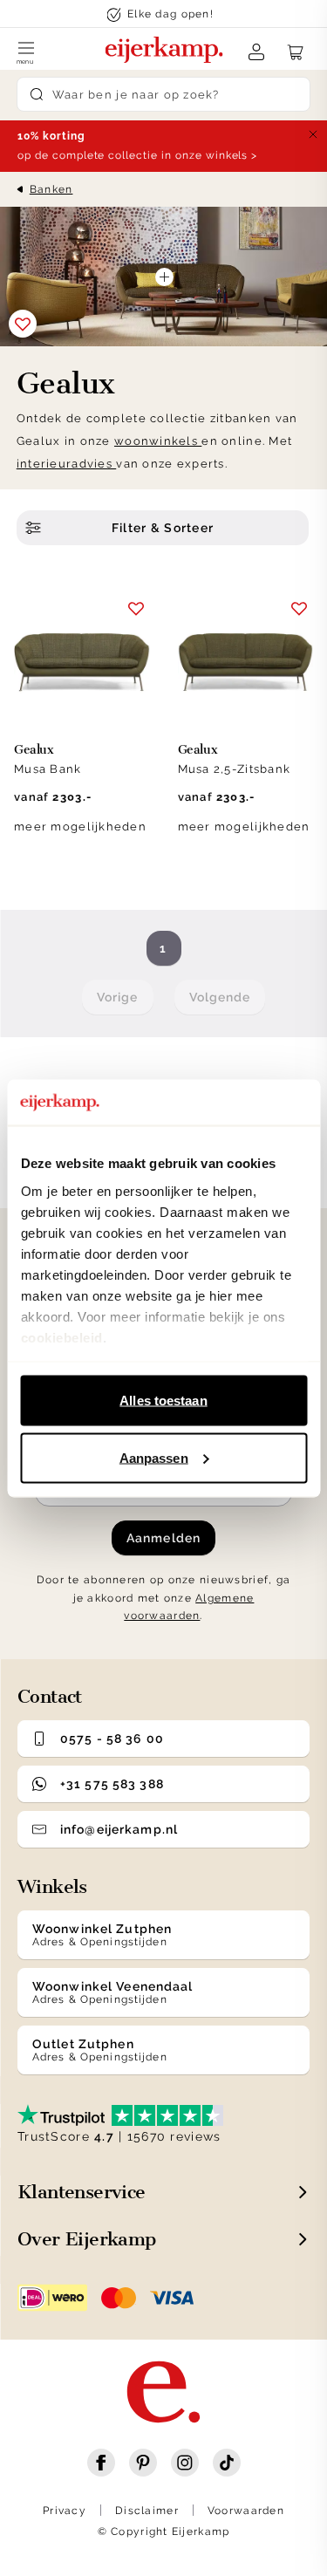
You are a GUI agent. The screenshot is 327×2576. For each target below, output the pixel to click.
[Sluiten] (313, 134)
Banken (51, 189)
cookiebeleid (61, 1337)
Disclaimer (147, 2511)
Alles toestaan (163, 1401)
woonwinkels (158, 441)
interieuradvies (66, 464)
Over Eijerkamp (87, 2239)
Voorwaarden (246, 2511)
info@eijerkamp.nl (119, 1829)
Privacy (65, 2511)
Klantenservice (82, 2192)
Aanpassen (154, 1457)
